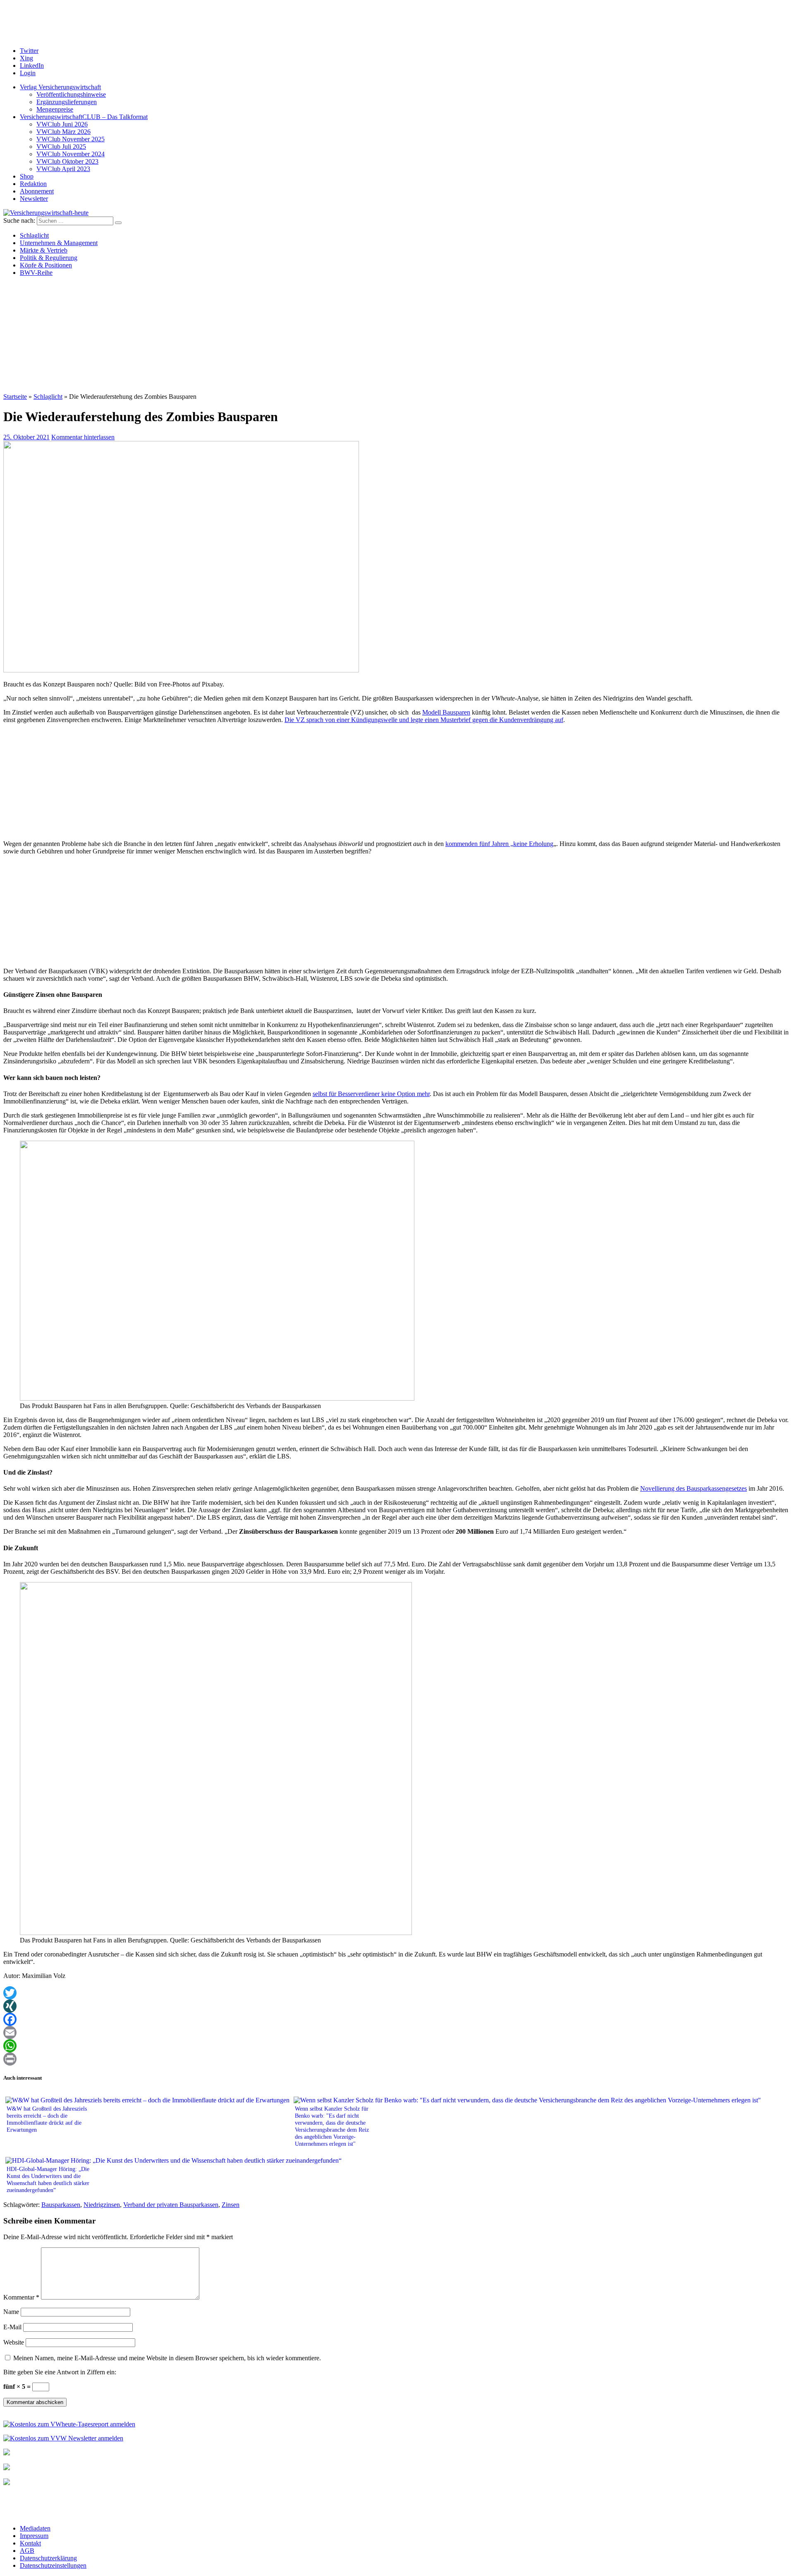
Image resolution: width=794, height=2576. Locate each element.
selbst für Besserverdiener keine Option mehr (371, 1094)
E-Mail (12, 2327)
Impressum (34, 2536)
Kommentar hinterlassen (83, 437)
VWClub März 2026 (63, 132)
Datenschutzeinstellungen (53, 2565)
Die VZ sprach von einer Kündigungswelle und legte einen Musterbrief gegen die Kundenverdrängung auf (424, 720)
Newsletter (34, 199)
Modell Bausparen (446, 712)
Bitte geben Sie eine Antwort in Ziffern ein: (60, 2372)
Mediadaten (35, 2528)
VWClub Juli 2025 (61, 147)
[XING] (397, 2006)
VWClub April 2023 (63, 169)
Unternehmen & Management (59, 243)
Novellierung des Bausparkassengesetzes (694, 1488)
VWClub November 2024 (71, 154)
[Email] (397, 2033)
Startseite (15, 397)
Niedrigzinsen (102, 2205)
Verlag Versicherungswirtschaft (60, 87)
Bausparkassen (61, 2205)
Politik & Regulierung (49, 258)
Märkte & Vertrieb (44, 250)
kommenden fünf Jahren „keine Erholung (499, 844)
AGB (27, 2551)
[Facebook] (397, 2019)
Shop (27, 176)
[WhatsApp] (397, 2046)
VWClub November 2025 (71, 139)
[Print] (397, 2059)
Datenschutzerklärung (48, 2558)
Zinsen (231, 2205)
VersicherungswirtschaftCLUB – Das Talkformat (84, 117)
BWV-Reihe (36, 273)
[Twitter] (397, 1993)
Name (11, 2312)
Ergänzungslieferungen (67, 102)
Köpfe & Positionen (46, 265)
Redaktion (33, 184)
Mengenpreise (55, 109)
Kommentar (21, 2297)
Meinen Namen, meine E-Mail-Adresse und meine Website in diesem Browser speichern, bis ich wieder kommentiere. (167, 2358)
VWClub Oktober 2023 (67, 161)
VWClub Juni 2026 (62, 124)
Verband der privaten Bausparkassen (171, 2205)
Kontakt (30, 2543)
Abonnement (37, 191)
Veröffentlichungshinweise (71, 94)
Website (14, 2342)
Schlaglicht (34, 235)
